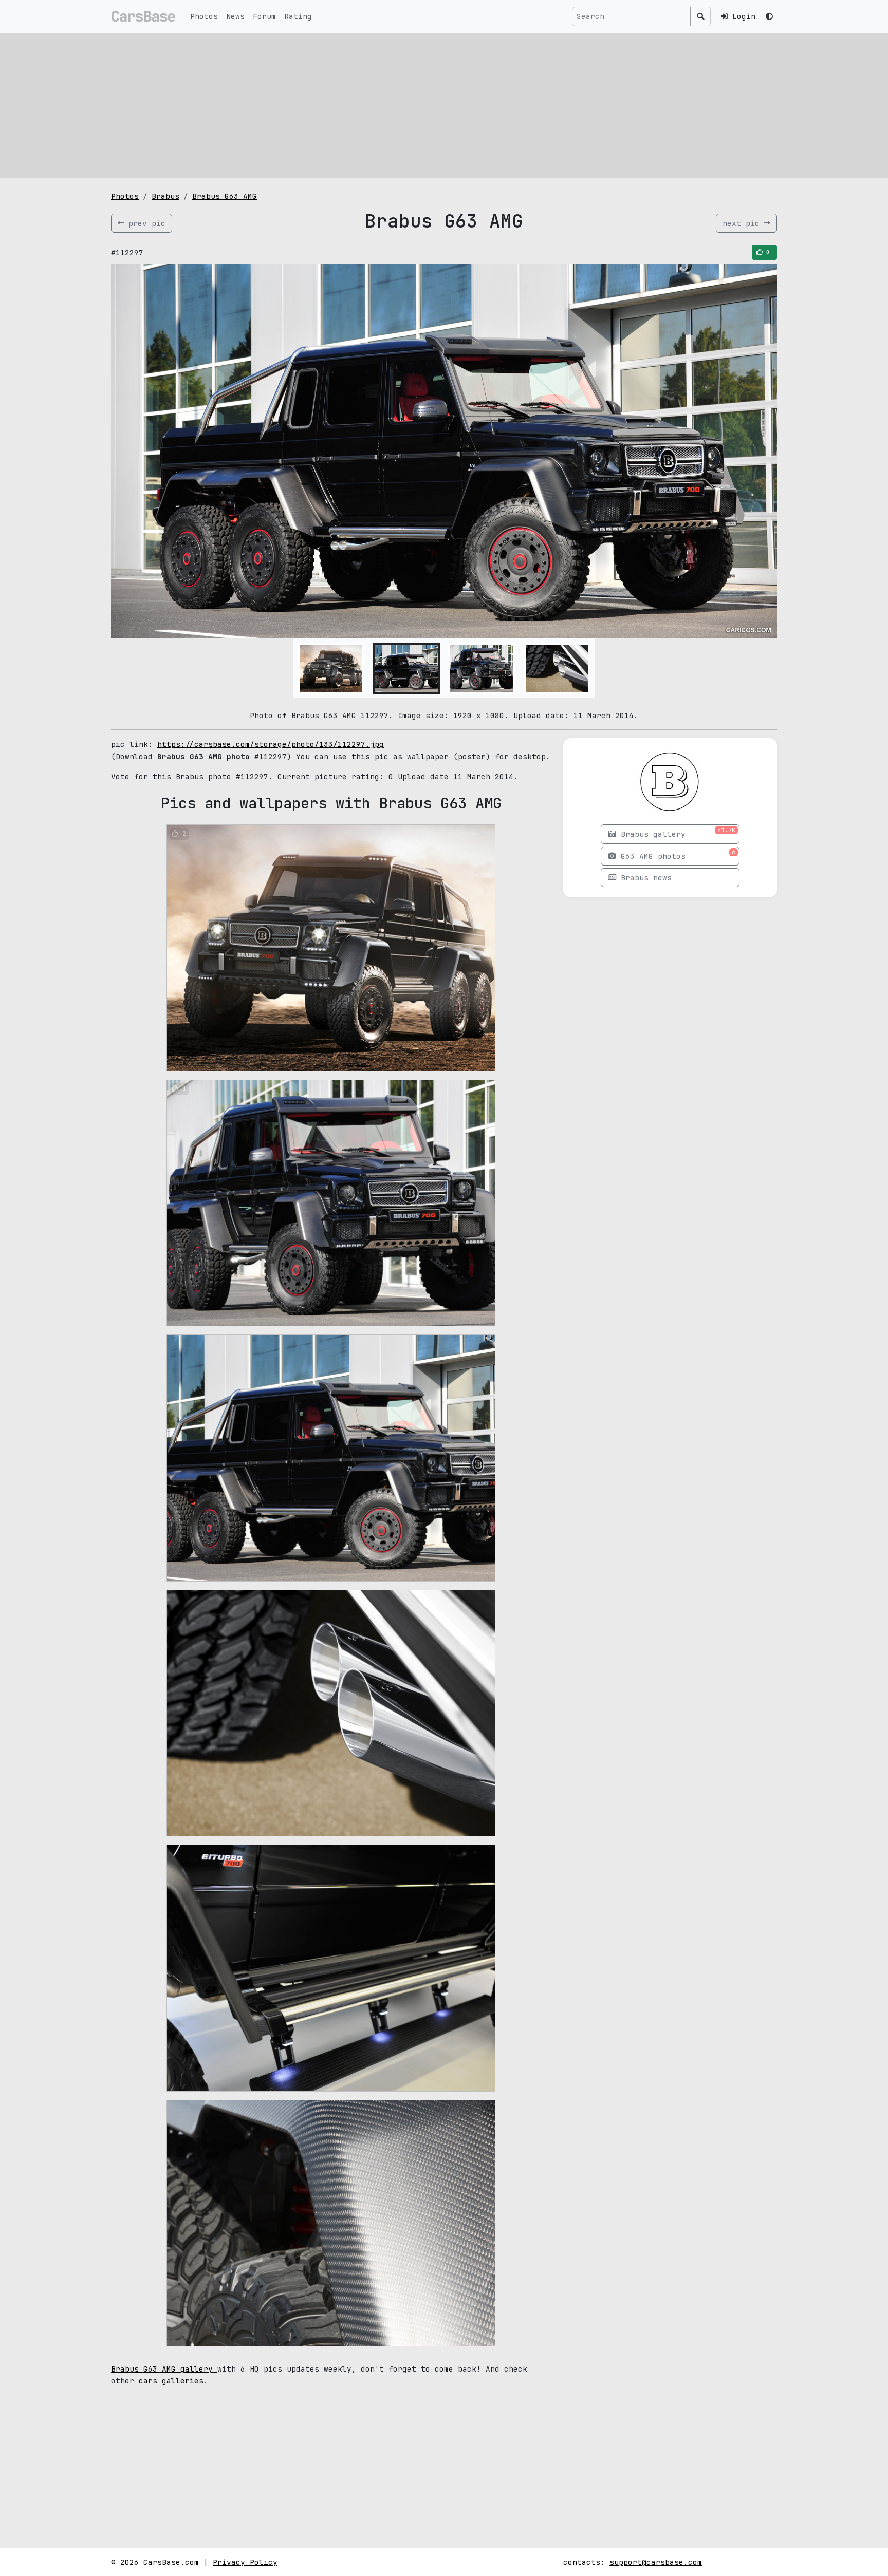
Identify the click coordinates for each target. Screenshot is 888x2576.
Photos (204, 16)
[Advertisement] (444, 105)
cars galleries (171, 2381)
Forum (264, 16)
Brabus (165, 196)
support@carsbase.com (656, 2562)
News (235, 16)
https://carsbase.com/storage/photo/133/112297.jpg (271, 744)
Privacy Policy (245, 2562)
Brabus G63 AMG (225, 196)
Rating (298, 16)
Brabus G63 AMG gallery (164, 2369)
